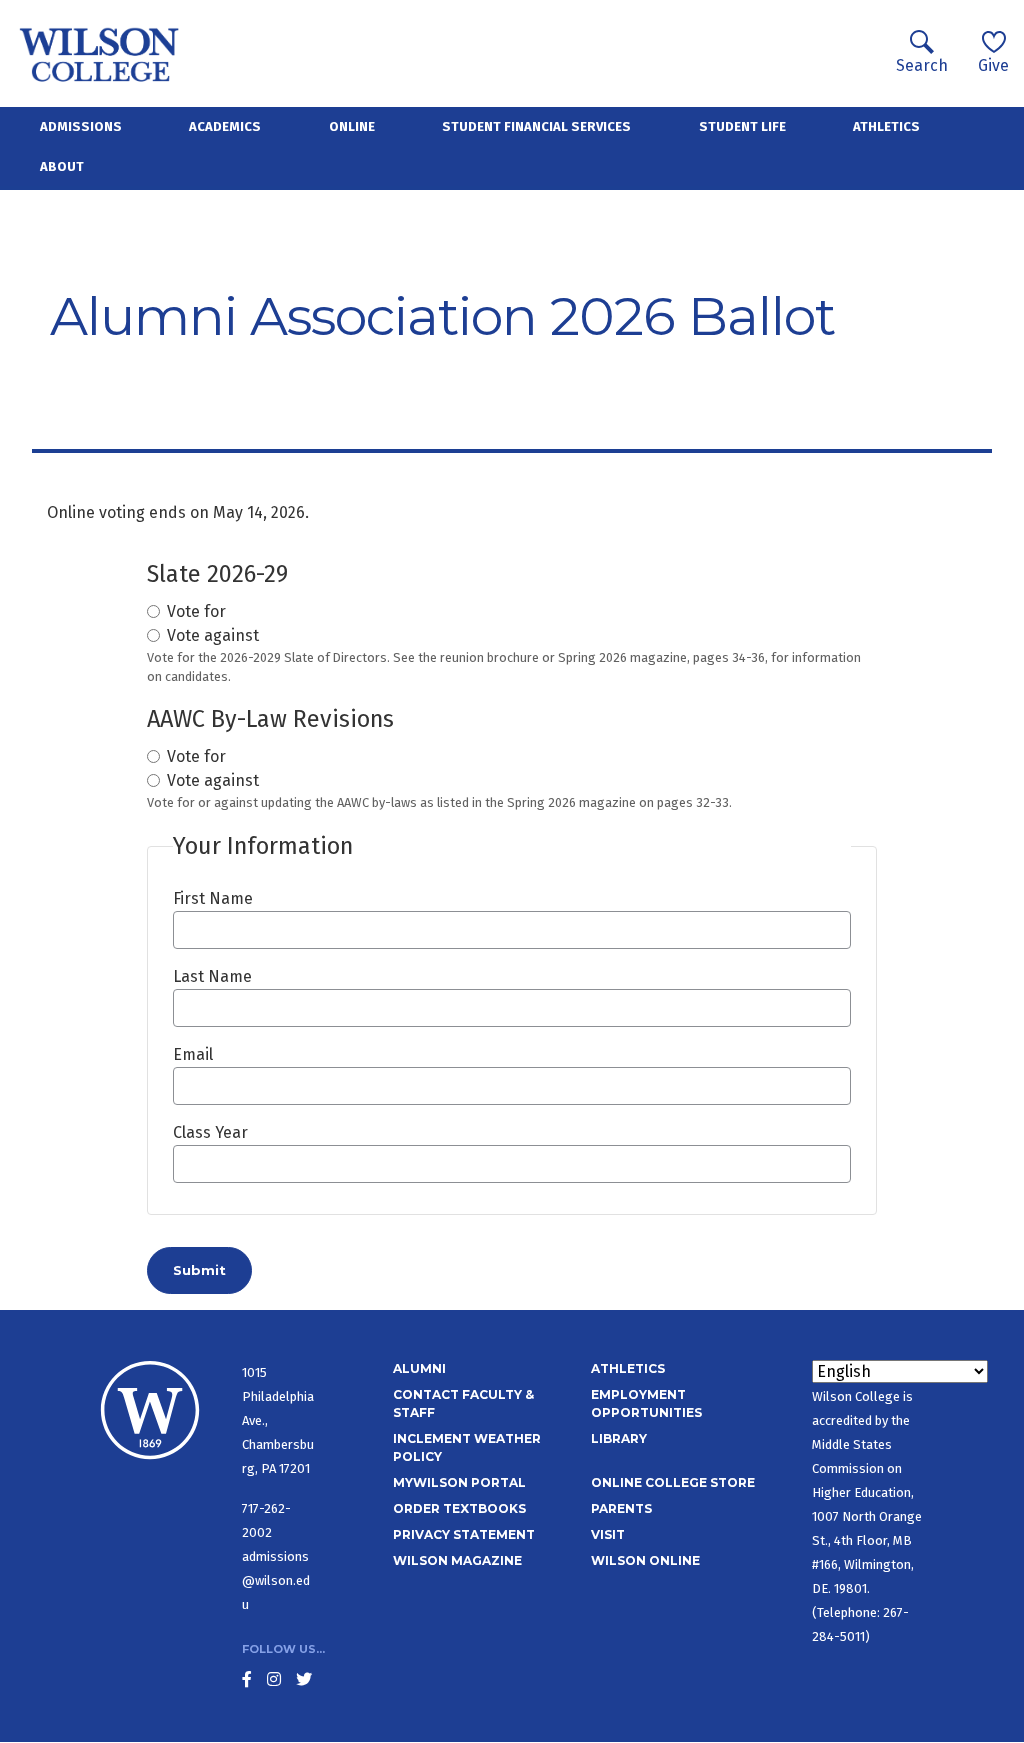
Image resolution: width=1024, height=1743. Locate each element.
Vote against (213, 635)
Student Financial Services (536, 126)
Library (619, 1438)
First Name (213, 898)
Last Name (212, 976)
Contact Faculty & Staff (463, 1403)
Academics (225, 126)
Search (922, 65)
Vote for (196, 611)
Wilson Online (645, 1560)
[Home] (99, 53)
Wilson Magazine (457, 1560)
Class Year (210, 1132)
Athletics (886, 126)
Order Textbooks (459, 1508)
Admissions (81, 126)
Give (993, 65)
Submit (199, 1270)
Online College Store (673, 1482)
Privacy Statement (464, 1534)
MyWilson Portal (459, 1482)
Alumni (419, 1368)
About (62, 166)
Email (193, 1054)
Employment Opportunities (646, 1403)
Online (352, 126)
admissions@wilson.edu (276, 1580)
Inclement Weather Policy (467, 1447)
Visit (608, 1534)
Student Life (742, 126)
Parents (621, 1508)
